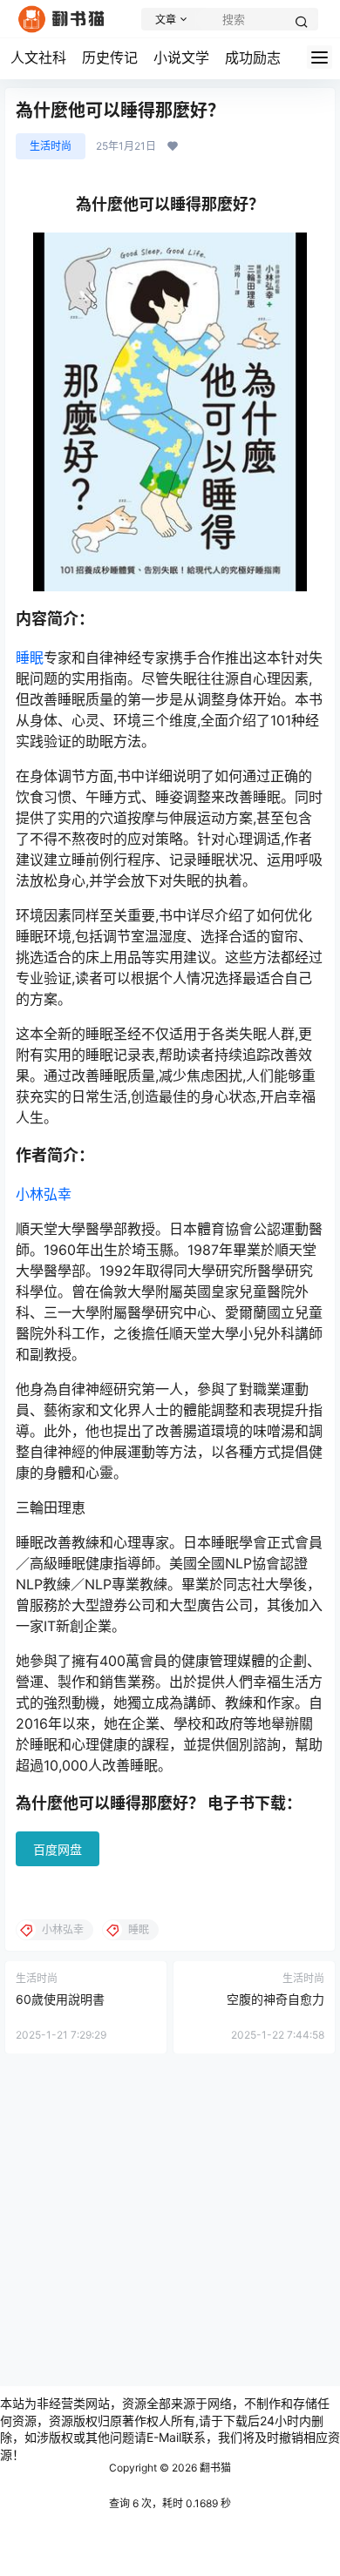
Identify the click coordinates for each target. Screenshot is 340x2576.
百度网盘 (58, 1849)
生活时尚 (51, 146)
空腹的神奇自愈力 (275, 1999)
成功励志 (253, 57)
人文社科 (38, 57)
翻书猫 (214, 2468)
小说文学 (181, 57)
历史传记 (110, 57)
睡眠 (30, 657)
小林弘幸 (44, 1194)
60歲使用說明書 (60, 1999)
